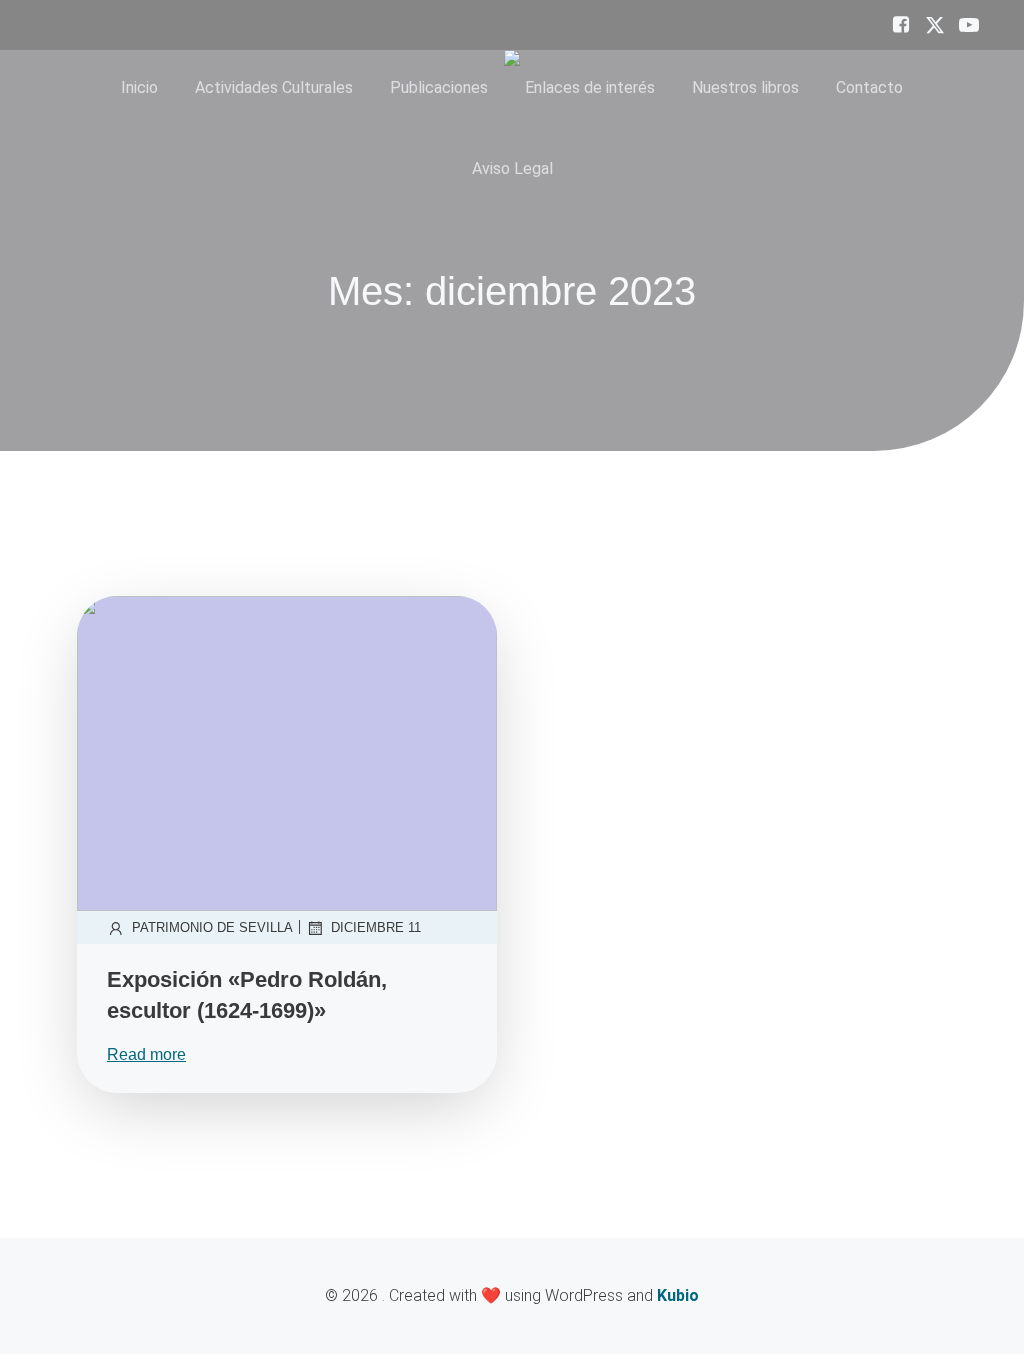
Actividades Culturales (274, 87)
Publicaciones (439, 87)
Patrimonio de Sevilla (212, 927)
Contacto (869, 87)
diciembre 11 (376, 927)
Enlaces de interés (590, 87)
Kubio (678, 1295)
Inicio (139, 87)
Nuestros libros (745, 87)
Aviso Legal (512, 168)
